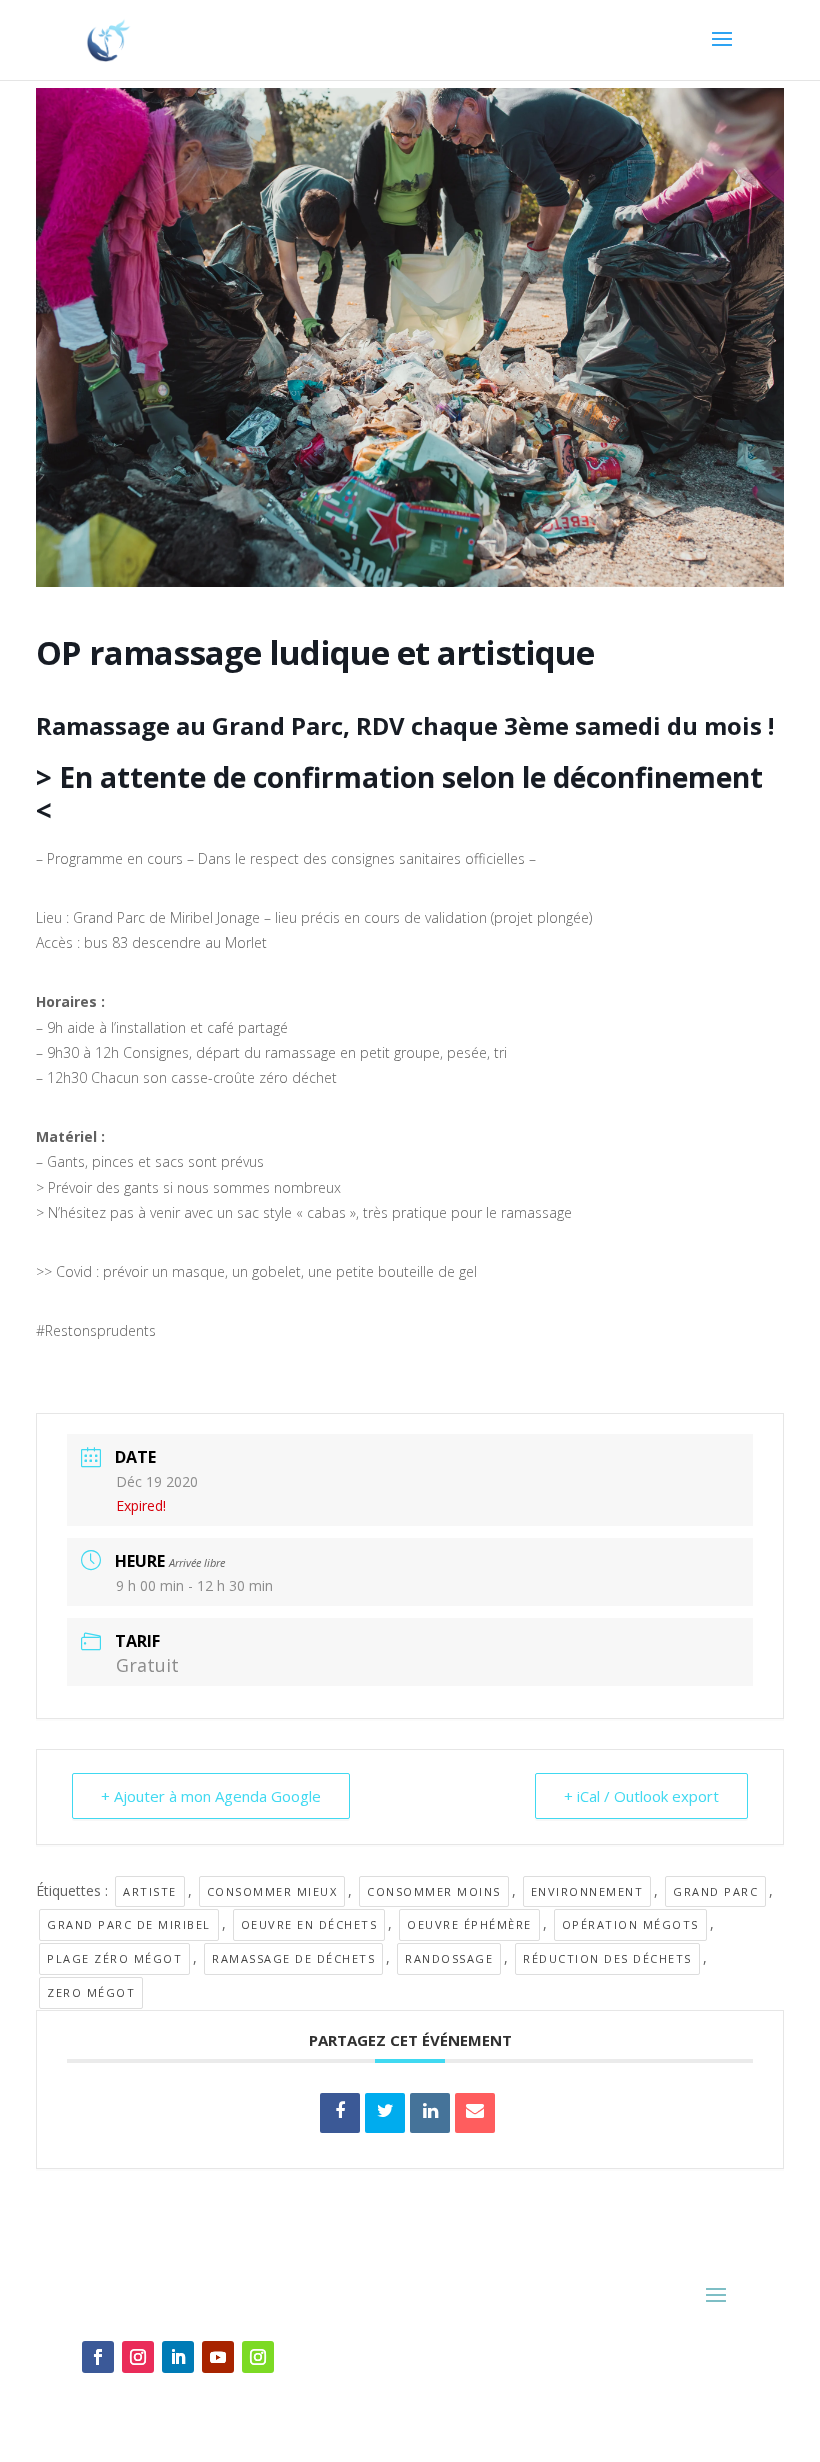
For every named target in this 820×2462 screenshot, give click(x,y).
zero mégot (91, 1992)
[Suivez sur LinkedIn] (178, 2357)
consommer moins (434, 1891)
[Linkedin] (430, 2113)
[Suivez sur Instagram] (138, 2357)
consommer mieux (272, 1891)
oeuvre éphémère (469, 1924)
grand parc (715, 1891)
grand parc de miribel (129, 1924)
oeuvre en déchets (309, 1924)
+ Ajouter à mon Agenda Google (211, 1796)
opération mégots (630, 1924)
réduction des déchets (607, 1958)
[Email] (475, 2113)
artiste (150, 1891)
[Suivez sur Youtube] (218, 2357)
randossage (449, 1958)
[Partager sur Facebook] (340, 2113)
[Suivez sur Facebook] (98, 2357)
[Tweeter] (385, 2113)
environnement (587, 1891)
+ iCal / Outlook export (641, 1796)
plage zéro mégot (114, 1958)
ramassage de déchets (293, 1958)
